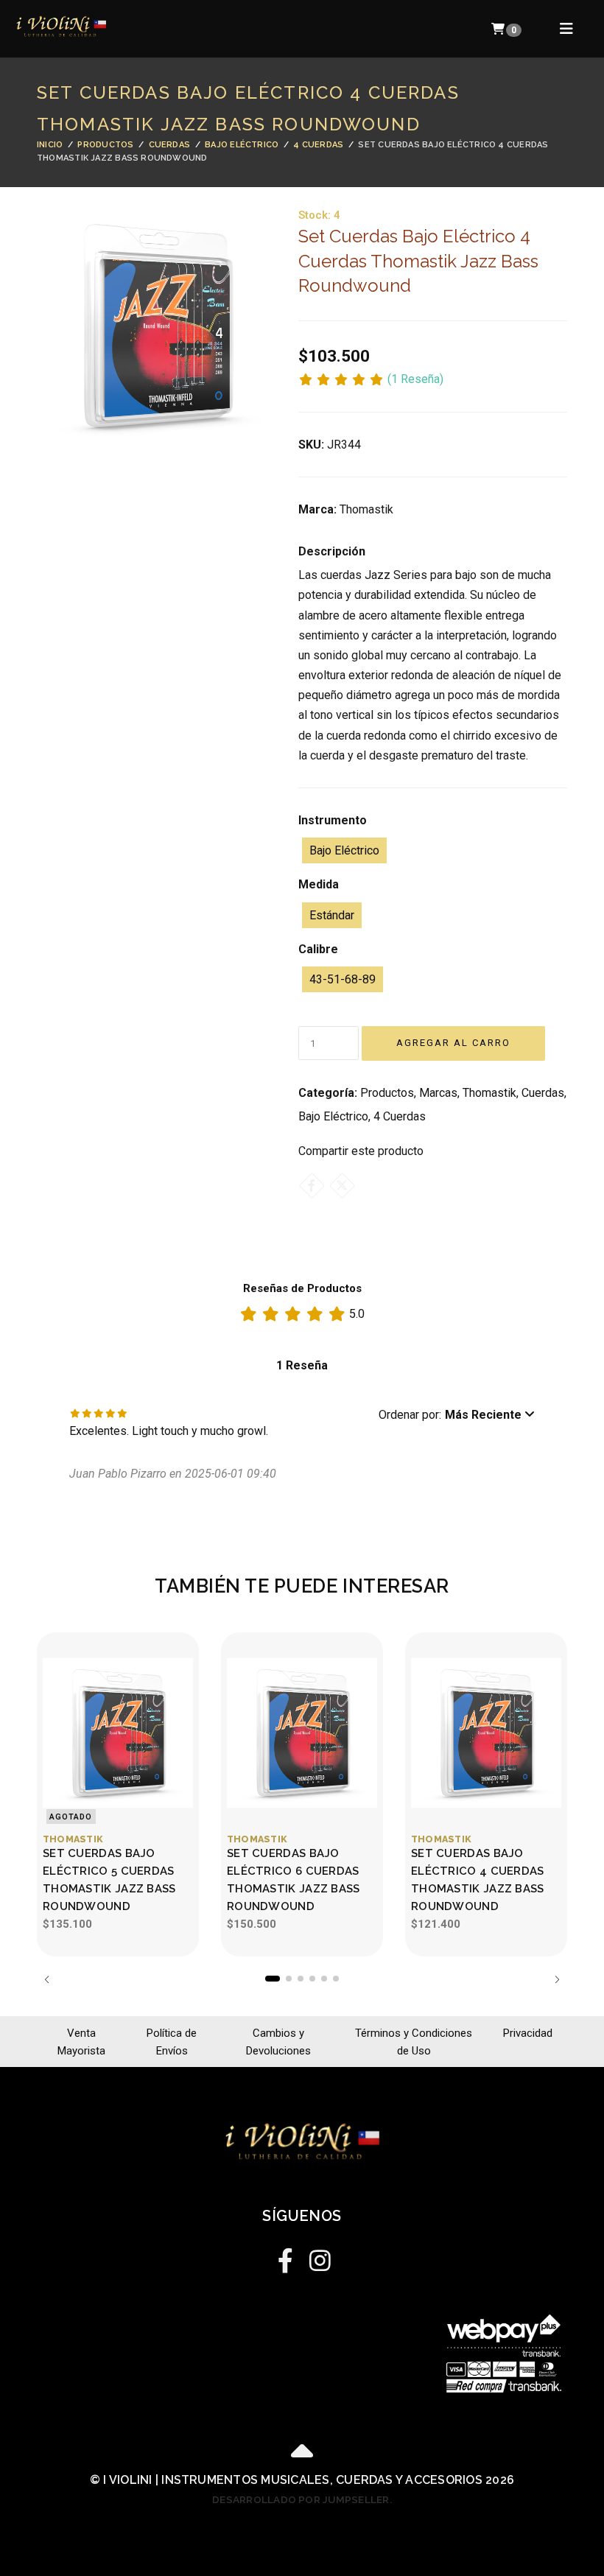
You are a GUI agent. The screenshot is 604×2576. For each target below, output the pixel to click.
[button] (457, 1415)
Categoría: (328, 1093)
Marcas (438, 1093)
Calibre (318, 949)
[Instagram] (319, 2257)
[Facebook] (312, 1186)
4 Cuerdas (318, 145)
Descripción (332, 551)
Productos (105, 145)
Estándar (332, 915)
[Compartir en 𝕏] (342, 1186)
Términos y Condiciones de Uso (414, 2042)
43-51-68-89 (343, 979)
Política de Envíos (172, 2042)
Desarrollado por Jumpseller (301, 2499)
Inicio (50, 145)
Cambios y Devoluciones (278, 2042)
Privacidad (528, 2033)
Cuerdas (170, 145)
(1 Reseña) (415, 380)
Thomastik (489, 1093)
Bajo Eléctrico (242, 145)
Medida (319, 884)
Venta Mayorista (81, 2042)
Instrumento (333, 820)
